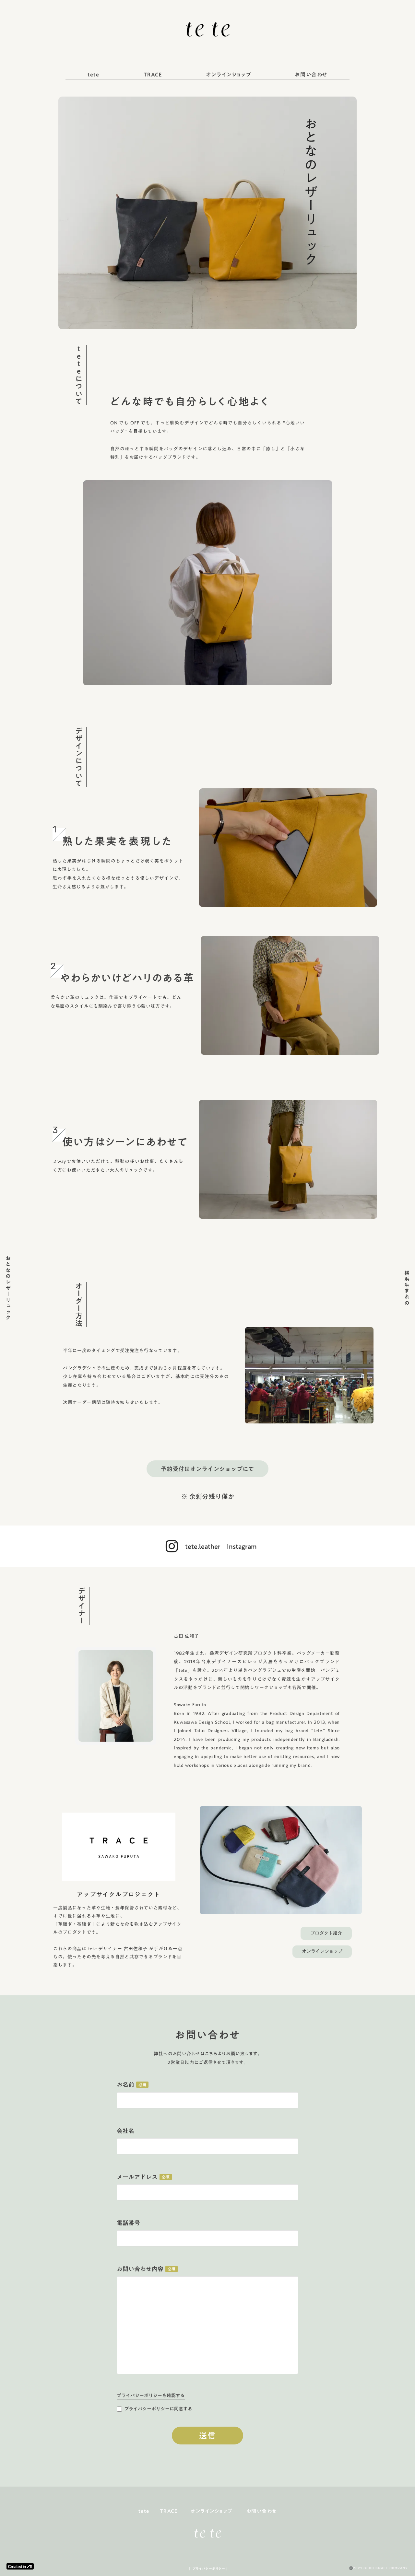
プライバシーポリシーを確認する (151, 2396)
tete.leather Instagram (221, 1546)
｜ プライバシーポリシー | (208, 2569)
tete (93, 75)
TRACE (153, 75)
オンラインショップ (229, 75)
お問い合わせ (311, 75)
